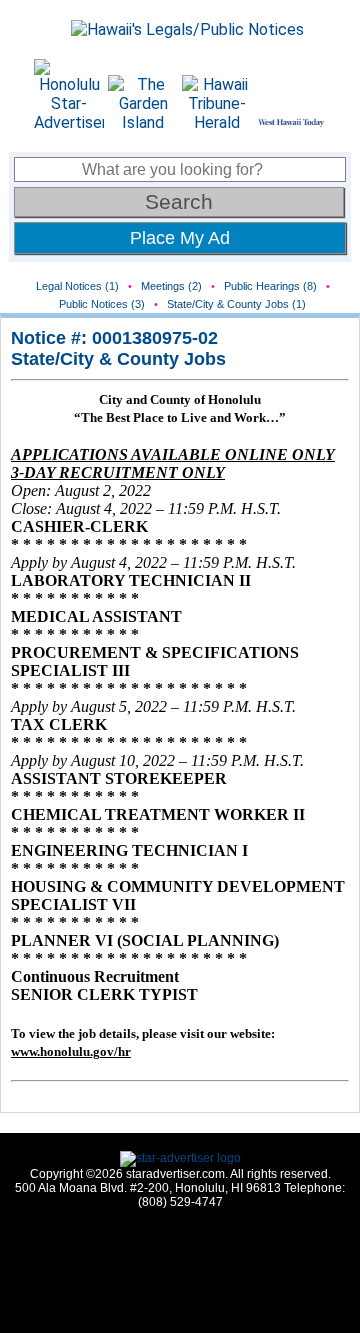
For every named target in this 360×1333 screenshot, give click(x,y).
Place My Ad (180, 238)
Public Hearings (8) (270, 286)
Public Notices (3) (102, 304)
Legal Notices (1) (77, 286)
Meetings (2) (171, 286)
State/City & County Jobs (118, 359)
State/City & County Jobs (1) (236, 304)
